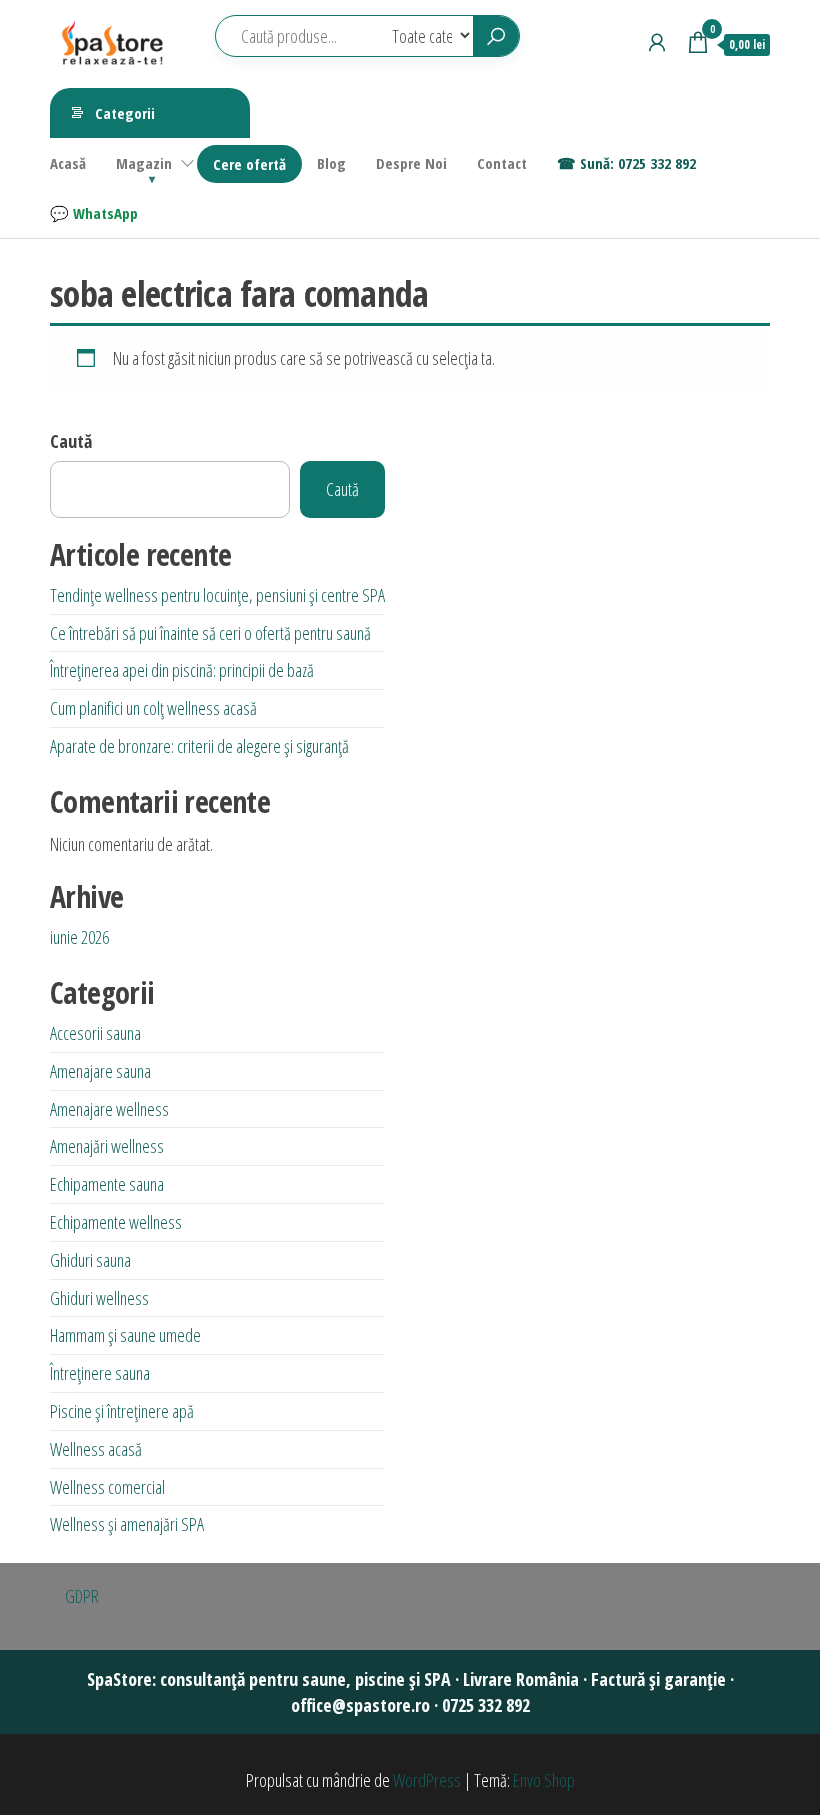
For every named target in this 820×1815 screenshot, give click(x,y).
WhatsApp (105, 213)
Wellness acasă (96, 1449)
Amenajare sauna (100, 1071)
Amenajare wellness (109, 1109)
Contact (502, 163)
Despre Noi (411, 163)
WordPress (427, 1780)
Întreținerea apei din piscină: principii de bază (182, 670)
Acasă (68, 163)
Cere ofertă (249, 164)
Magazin (144, 163)
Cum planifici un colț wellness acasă (153, 708)
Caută (71, 441)
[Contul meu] (657, 42)
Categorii (125, 113)
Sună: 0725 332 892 (638, 163)
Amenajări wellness (107, 1146)
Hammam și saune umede (125, 1335)
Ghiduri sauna (90, 1260)
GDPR (82, 1596)
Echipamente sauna (107, 1184)
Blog (331, 163)
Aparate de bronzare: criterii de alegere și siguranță (199, 746)
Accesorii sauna (95, 1033)
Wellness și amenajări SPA (127, 1524)
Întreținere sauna (100, 1373)
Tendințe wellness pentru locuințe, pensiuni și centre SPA (217, 595)
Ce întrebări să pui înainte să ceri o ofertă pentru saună (210, 633)
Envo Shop (544, 1780)
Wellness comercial (107, 1487)
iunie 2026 (79, 937)
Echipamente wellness (116, 1222)
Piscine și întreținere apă (122, 1411)
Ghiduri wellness (99, 1298)
